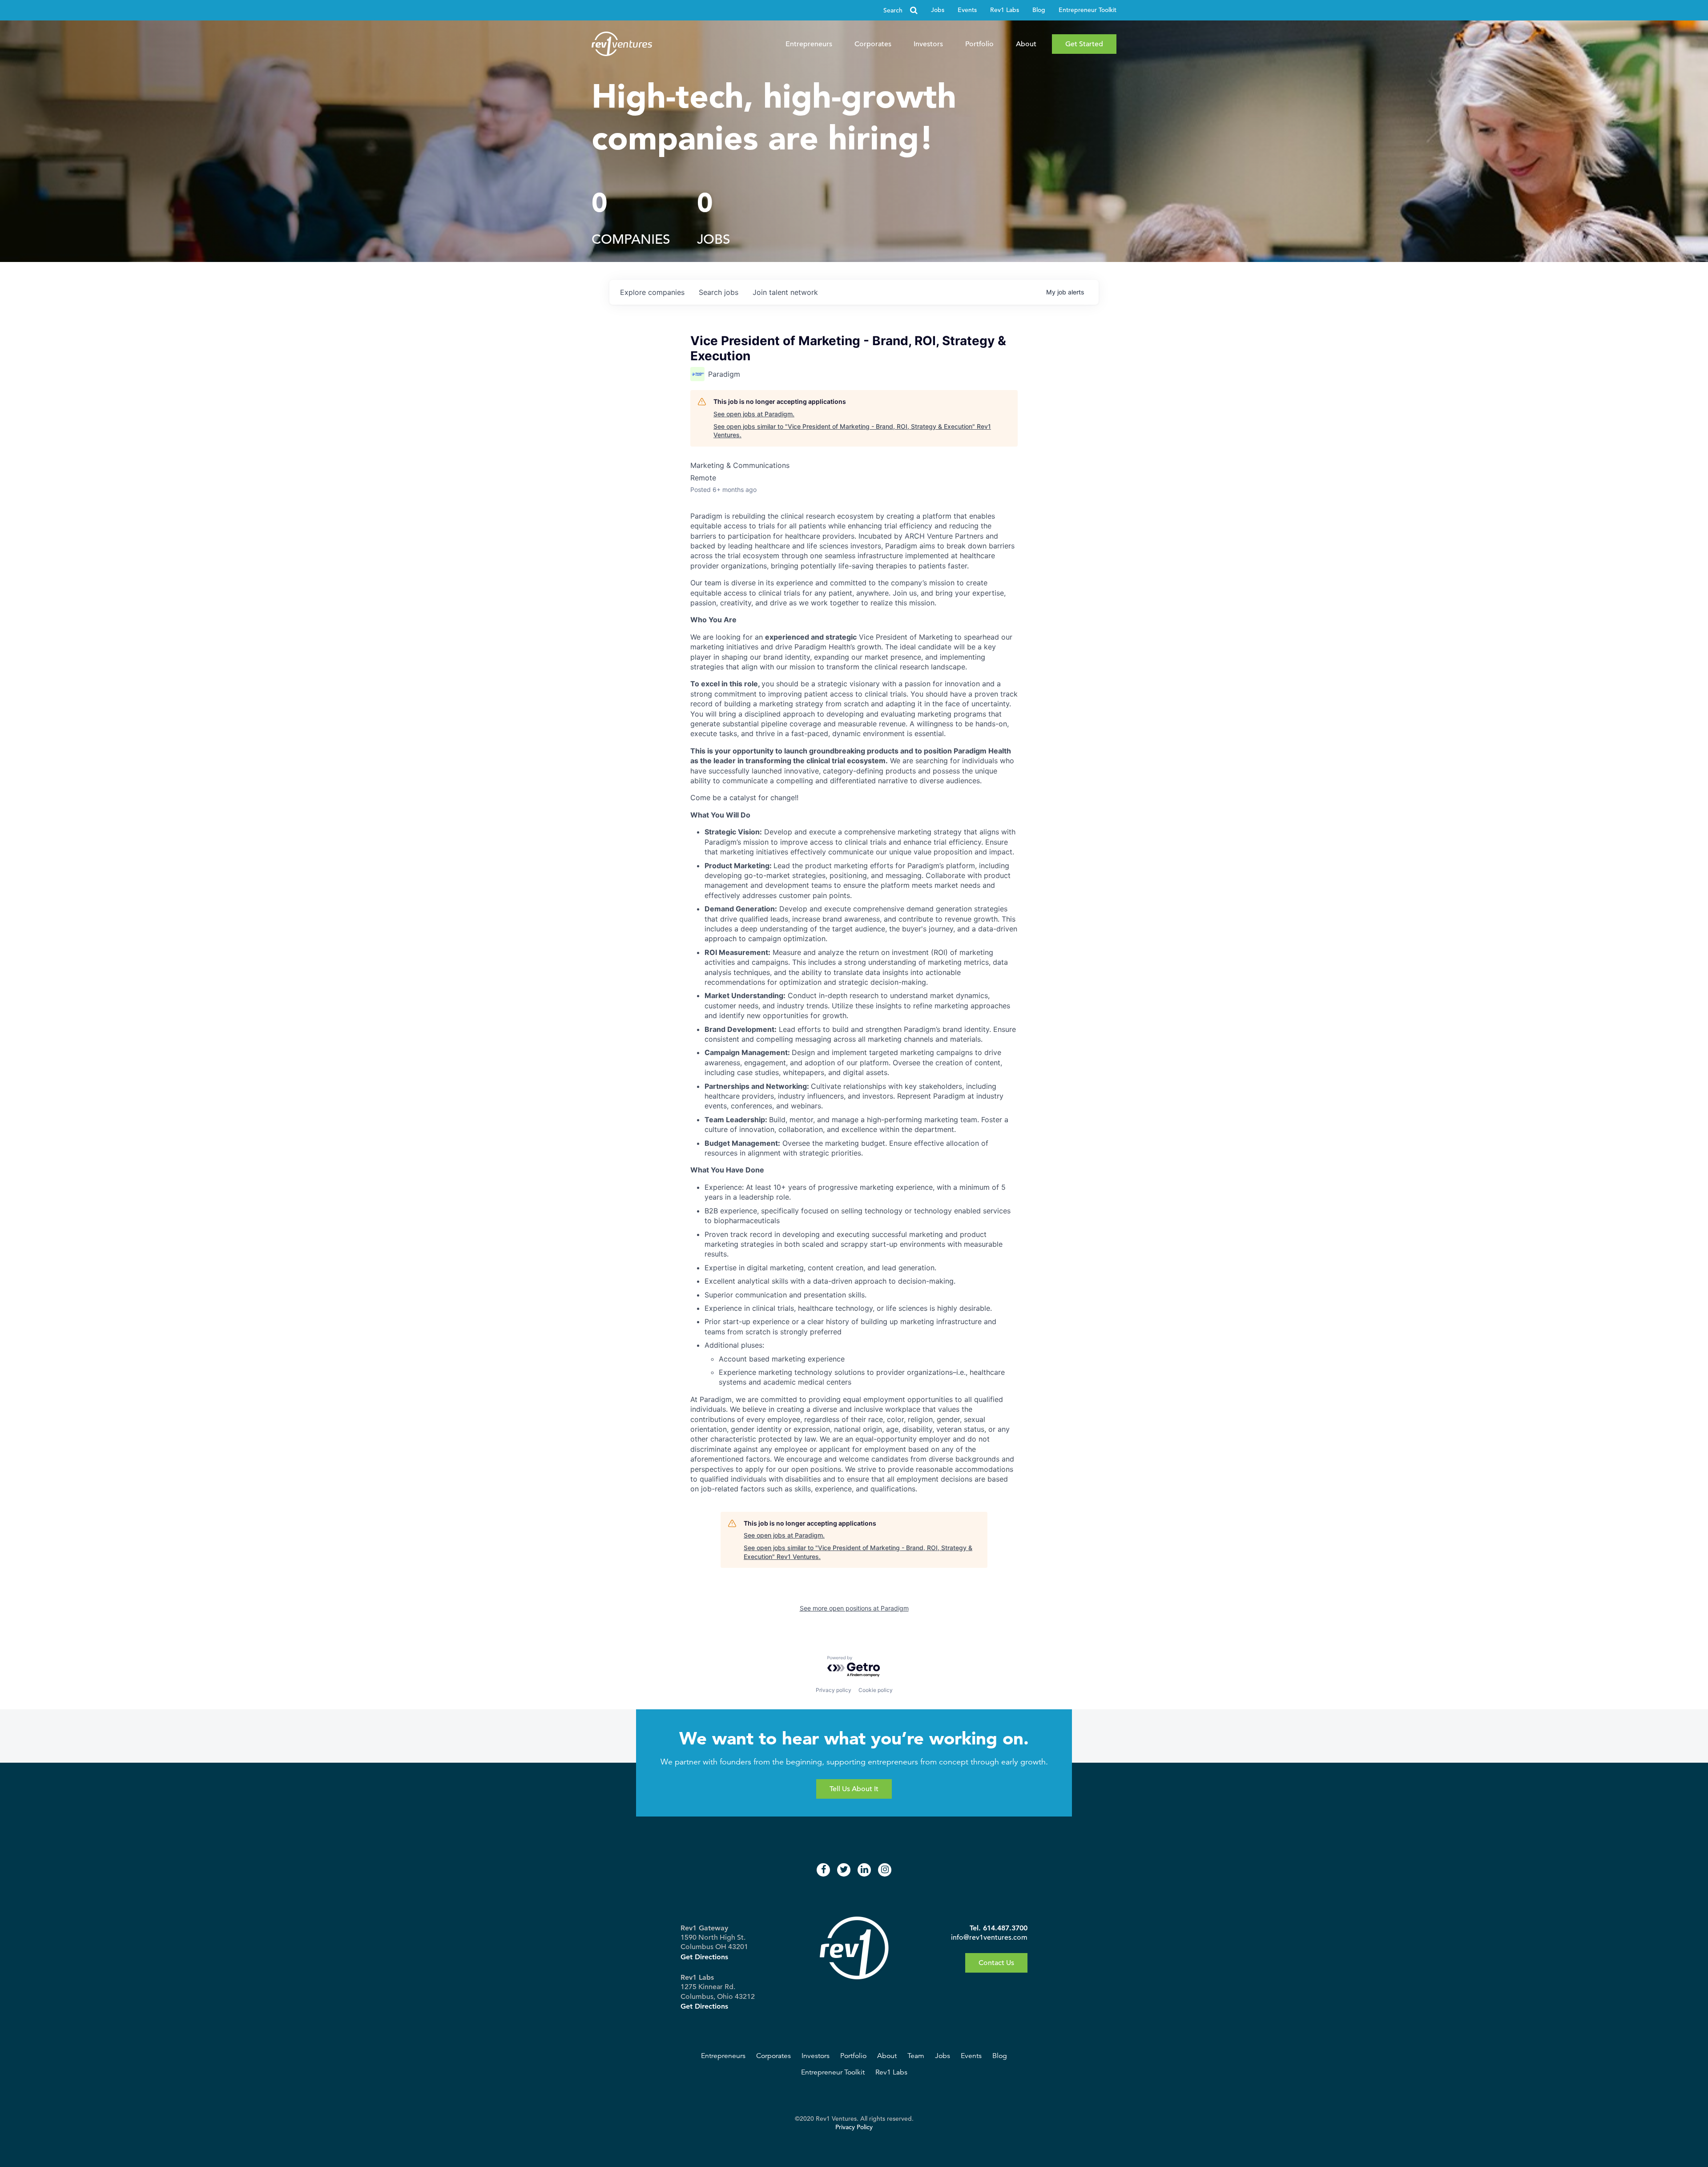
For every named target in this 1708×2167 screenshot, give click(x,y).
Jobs (938, 10)
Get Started (1084, 44)
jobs (719, 292)
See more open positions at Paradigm (854, 1608)
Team (916, 2056)
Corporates (873, 44)
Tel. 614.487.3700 (999, 1928)
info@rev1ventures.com (989, 1937)
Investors (928, 44)
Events (967, 10)
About (1026, 44)
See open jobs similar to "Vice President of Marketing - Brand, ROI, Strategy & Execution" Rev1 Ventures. (852, 431)
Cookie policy (876, 1690)
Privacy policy (834, 1690)
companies (652, 292)
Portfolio (979, 44)
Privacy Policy (854, 2127)
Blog (1039, 10)
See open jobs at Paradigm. (754, 414)
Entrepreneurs (809, 44)
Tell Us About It (854, 1789)
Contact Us (996, 1963)
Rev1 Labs (1005, 10)
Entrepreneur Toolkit (1088, 10)
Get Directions (704, 1957)
